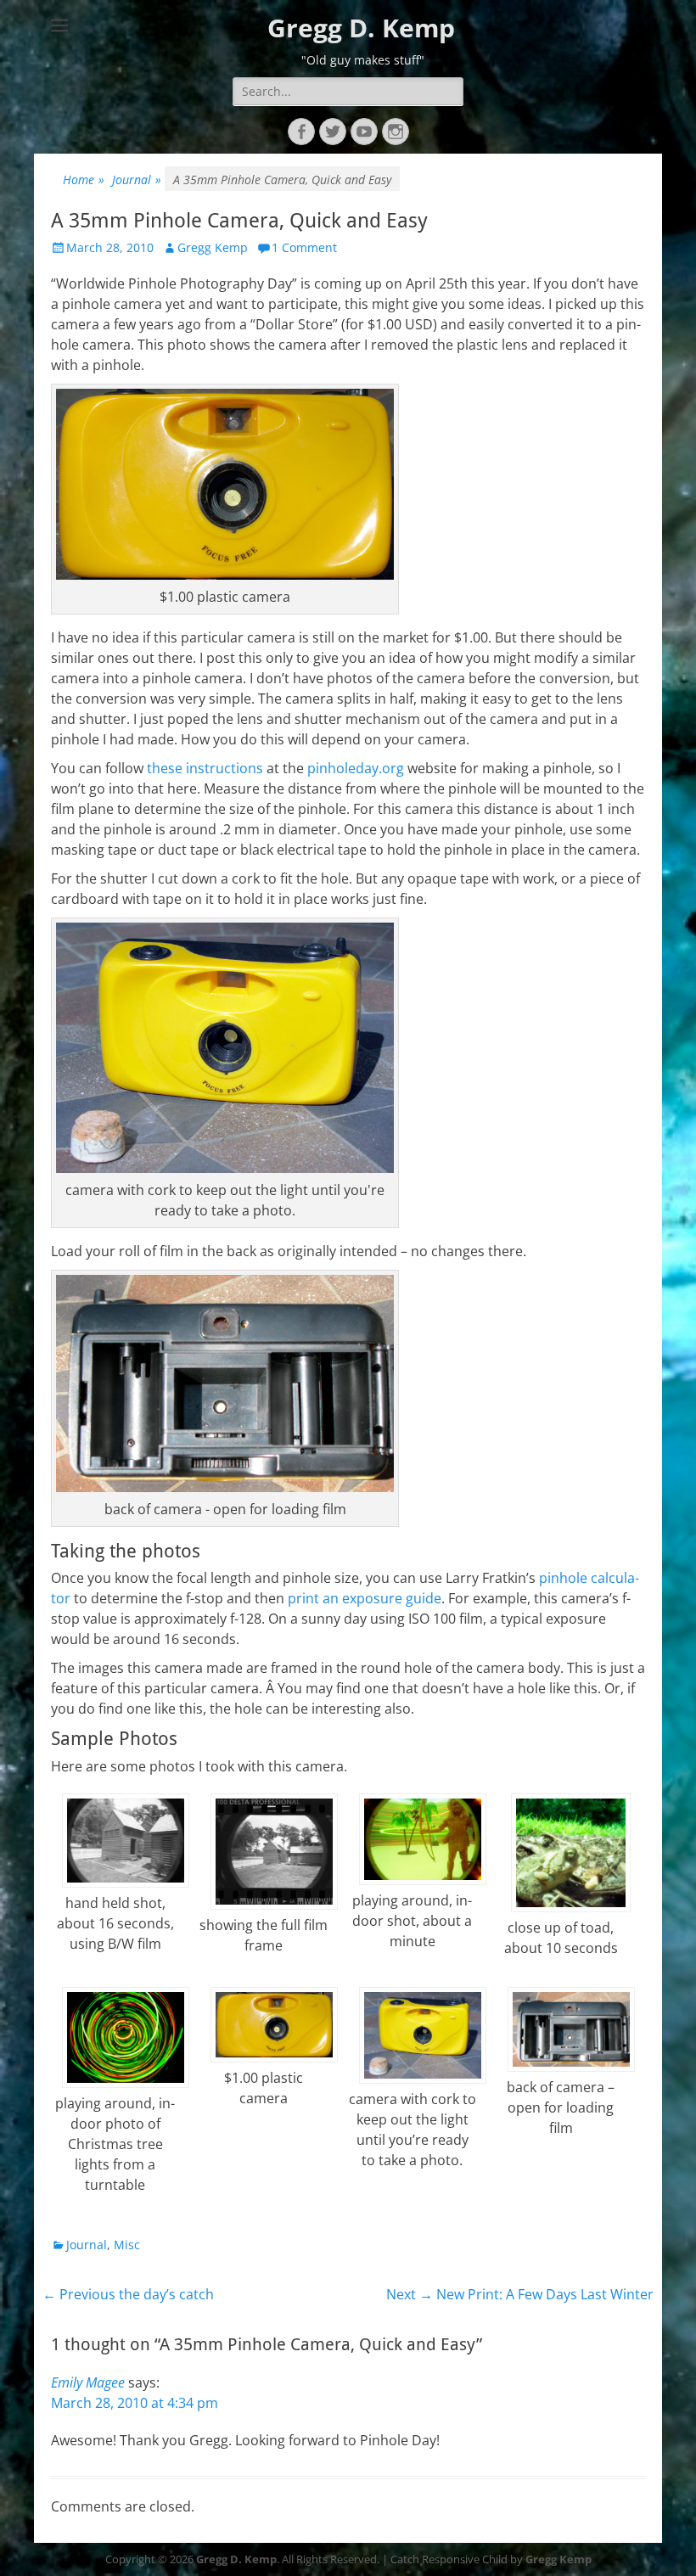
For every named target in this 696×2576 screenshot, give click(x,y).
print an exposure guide (365, 1598)
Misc (127, 2245)
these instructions (205, 768)
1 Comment (304, 247)
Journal (137, 180)
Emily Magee (88, 2382)
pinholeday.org (356, 768)
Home (84, 180)
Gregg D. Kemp (361, 28)
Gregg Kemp (213, 247)
